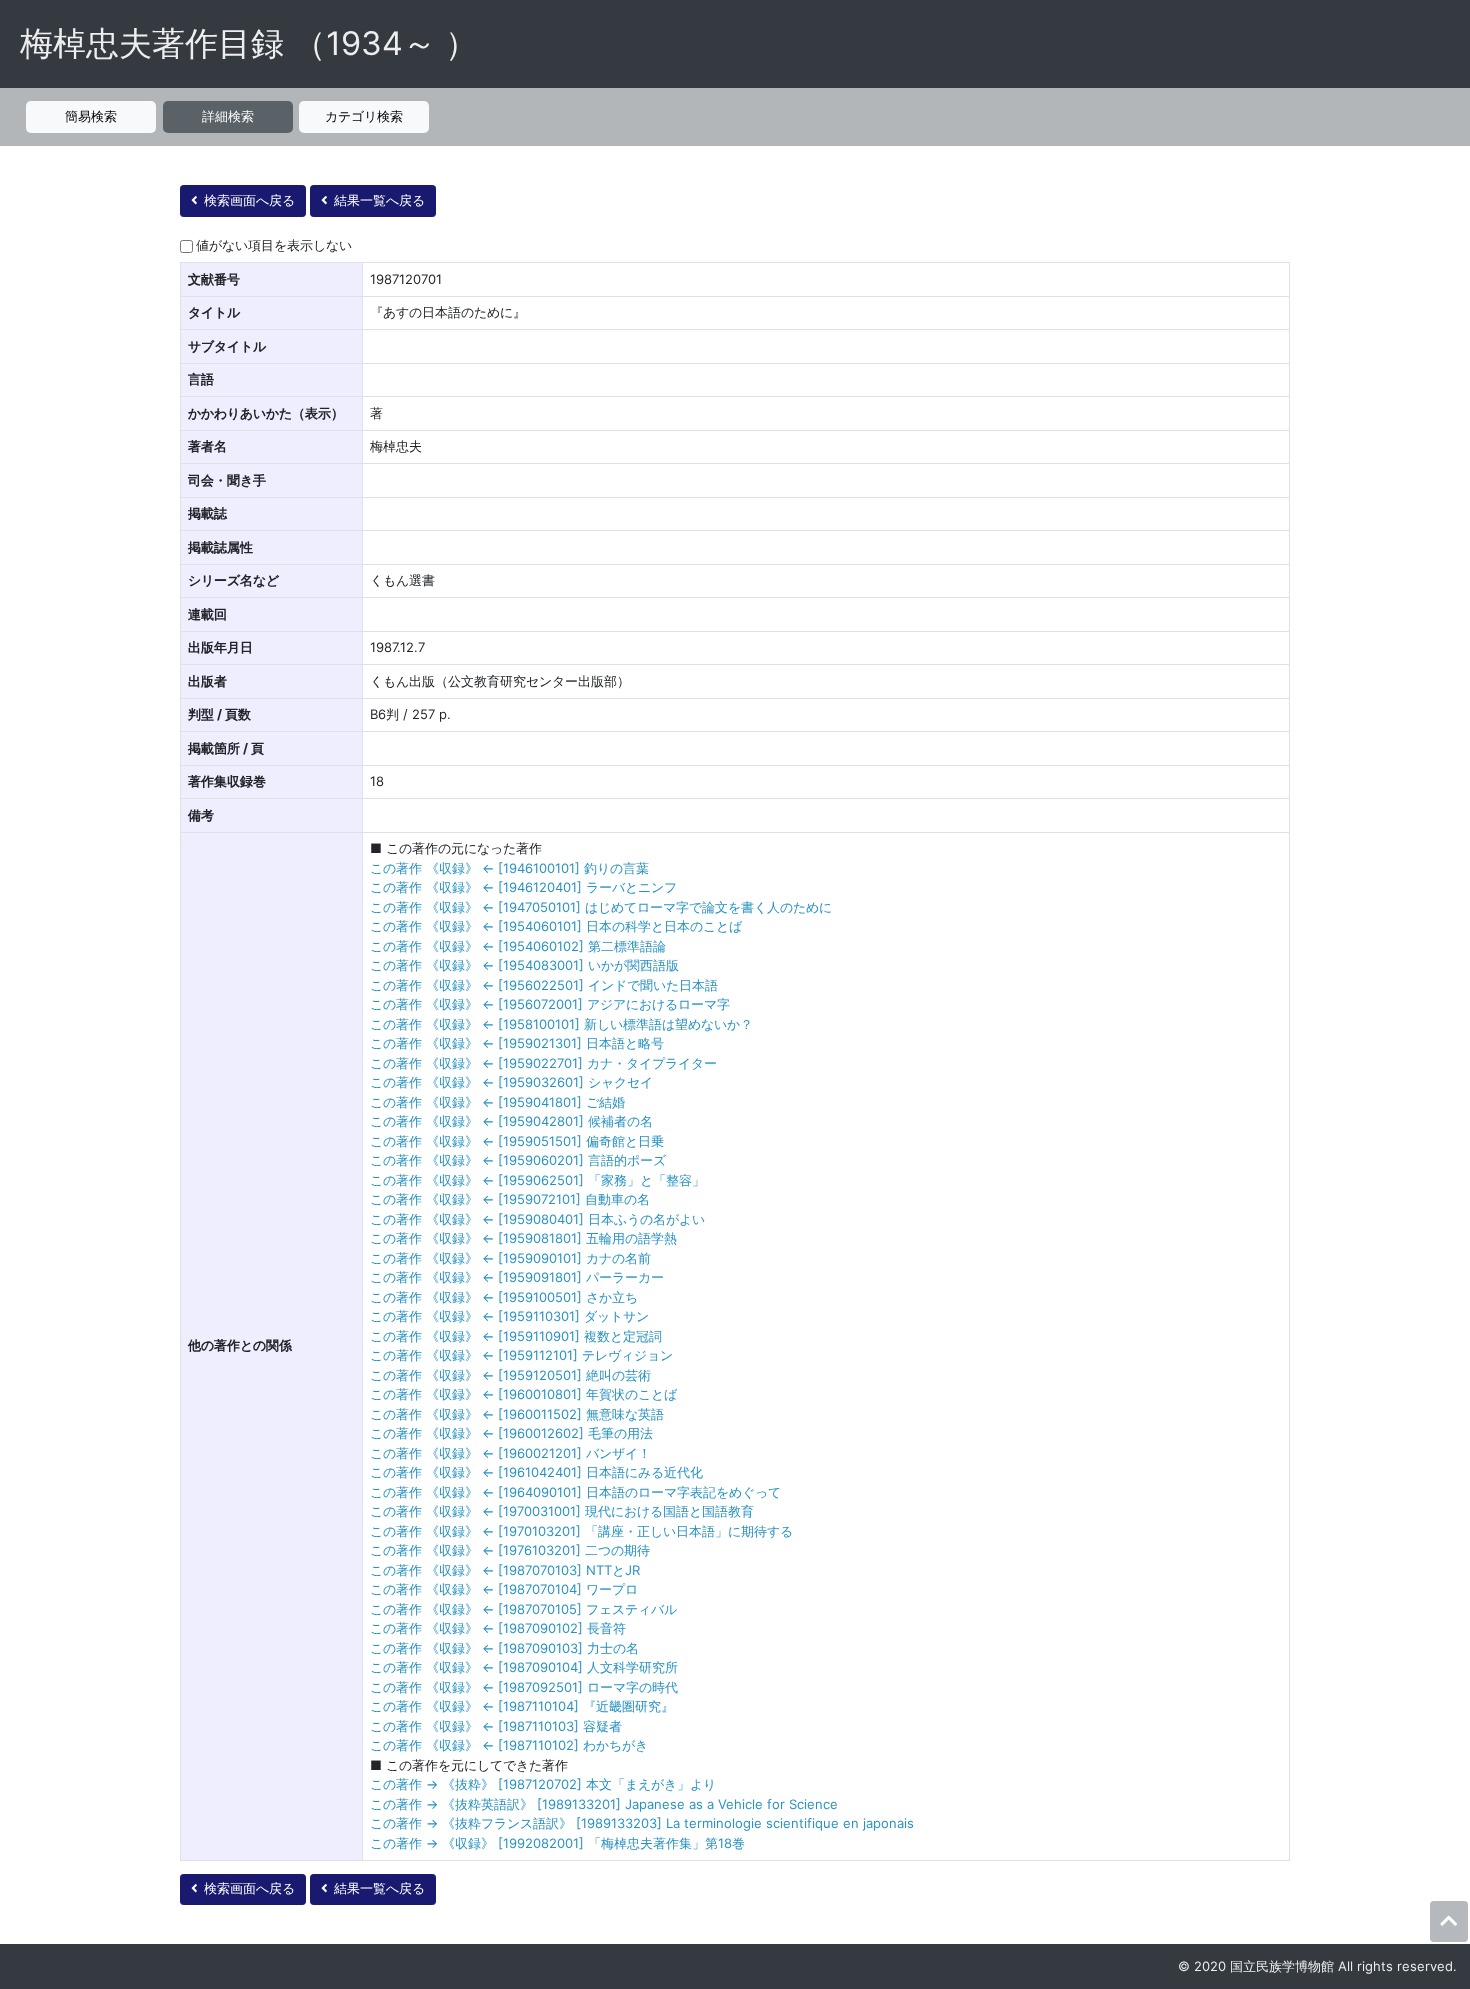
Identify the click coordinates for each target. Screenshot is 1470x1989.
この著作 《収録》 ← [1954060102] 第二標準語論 (518, 946)
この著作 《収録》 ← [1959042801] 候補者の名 (511, 1121)
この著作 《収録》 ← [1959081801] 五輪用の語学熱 (523, 1238)
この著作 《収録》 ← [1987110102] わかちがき (509, 1745)
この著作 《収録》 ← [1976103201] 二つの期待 (510, 1550)
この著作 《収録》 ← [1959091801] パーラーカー (517, 1277)
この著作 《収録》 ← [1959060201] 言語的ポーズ (518, 1160)
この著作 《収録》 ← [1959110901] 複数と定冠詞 (516, 1336)
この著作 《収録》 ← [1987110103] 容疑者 (496, 1726)
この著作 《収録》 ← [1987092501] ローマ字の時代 (524, 1687)
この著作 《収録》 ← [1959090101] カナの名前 (510, 1258)
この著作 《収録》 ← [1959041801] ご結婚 (497, 1102)
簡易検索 (91, 116)
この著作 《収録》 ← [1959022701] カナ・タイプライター (543, 1063)
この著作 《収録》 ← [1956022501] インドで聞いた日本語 (544, 985)
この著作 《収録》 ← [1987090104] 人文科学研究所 (524, 1667)
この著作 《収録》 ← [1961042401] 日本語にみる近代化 (536, 1472)
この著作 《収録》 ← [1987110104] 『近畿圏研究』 (522, 1706)
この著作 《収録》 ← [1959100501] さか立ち (504, 1297)
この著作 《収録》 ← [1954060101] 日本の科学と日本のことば (556, 926)
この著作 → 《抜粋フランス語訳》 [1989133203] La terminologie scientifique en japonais (642, 1823)
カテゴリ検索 (364, 116)
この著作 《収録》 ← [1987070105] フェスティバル (523, 1609)
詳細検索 (228, 116)
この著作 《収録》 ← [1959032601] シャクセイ (511, 1082)
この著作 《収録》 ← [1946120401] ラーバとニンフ (523, 887)
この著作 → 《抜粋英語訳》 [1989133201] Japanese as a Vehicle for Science (604, 1804)
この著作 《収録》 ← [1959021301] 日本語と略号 (517, 1043)
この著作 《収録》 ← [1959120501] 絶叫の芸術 (510, 1375)
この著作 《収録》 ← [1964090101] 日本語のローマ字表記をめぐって (575, 1492)
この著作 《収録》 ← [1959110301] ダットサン (509, 1316)
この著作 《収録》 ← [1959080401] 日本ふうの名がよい (537, 1219)
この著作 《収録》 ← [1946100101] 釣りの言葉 (509, 868)
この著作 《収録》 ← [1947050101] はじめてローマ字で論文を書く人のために (601, 907)
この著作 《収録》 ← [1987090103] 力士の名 (504, 1648)
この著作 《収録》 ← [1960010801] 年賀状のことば (523, 1394)
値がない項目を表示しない (274, 245)
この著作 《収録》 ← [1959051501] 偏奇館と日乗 (517, 1141)
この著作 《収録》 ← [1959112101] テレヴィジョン (521, 1355)
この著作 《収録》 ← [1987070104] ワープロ (504, 1589)
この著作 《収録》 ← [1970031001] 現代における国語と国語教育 (562, 1511)
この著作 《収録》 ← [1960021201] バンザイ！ (510, 1453)
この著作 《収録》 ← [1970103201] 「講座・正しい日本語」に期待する (581, 1531)
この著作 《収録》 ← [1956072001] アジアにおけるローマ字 (550, 1004)
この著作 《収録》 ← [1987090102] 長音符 (498, 1628)
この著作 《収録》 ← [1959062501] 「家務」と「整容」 (537, 1180)
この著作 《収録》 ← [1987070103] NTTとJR (505, 1570)
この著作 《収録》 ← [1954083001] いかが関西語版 (524, 965)
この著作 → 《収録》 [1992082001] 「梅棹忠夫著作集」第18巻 (557, 1843)
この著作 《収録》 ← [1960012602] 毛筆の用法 (511, 1433)
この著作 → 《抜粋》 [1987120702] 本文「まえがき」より (543, 1784)
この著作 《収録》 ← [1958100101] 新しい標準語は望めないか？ (561, 1024)
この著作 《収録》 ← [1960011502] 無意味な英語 (517, 1414)
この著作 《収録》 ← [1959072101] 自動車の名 (510, 1199)
